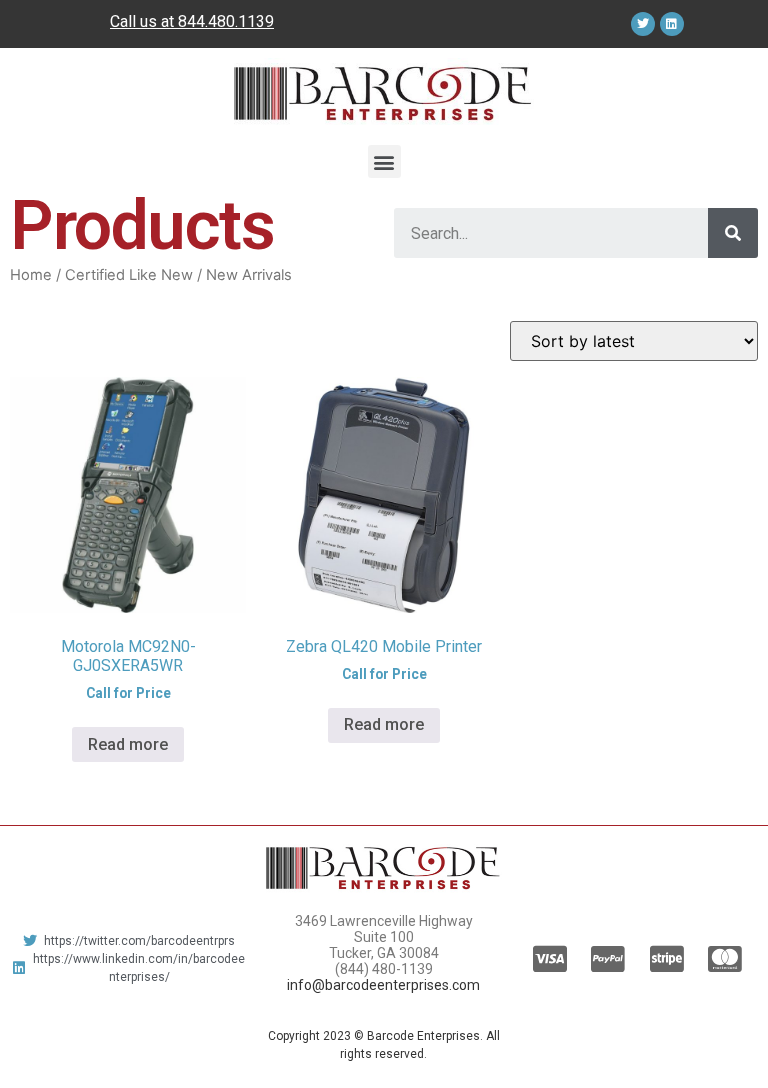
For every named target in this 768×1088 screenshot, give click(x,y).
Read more (128, 744)
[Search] (733, 233)
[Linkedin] (672, 24)
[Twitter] (643, 24)
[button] (384, 161)
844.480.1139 (226, 21)
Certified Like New (129, 275)
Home (31, 275)
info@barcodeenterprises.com (383, 985)
